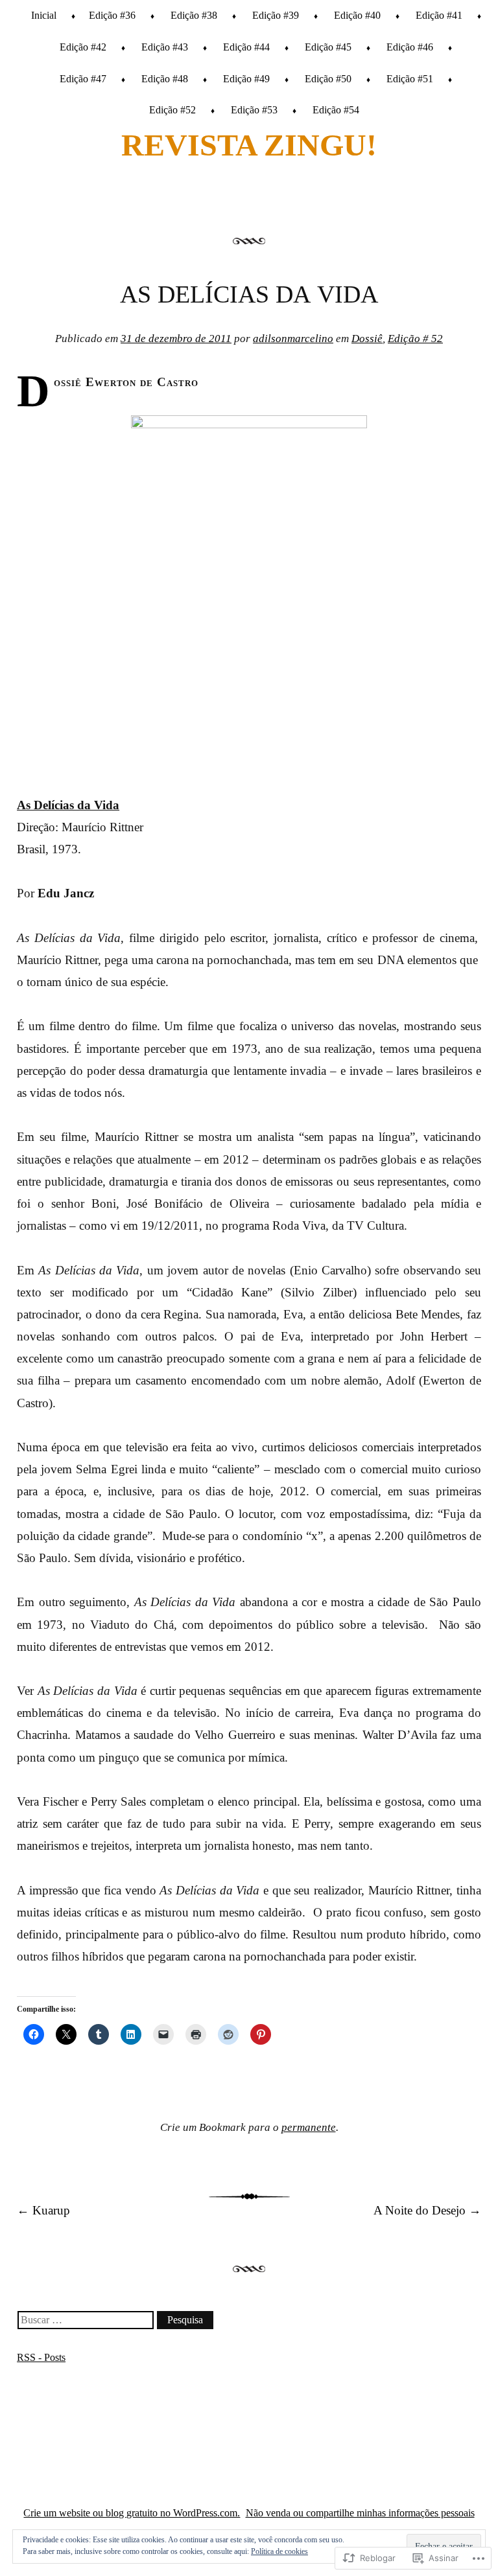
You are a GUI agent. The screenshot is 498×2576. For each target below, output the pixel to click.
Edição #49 (246, 79)
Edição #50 (328, 79)
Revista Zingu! (249, 145)
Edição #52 (172, 110)
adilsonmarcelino (293, 339)
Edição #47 (83, 79)
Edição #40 (357, 15)
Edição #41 (439, 15)
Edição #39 (276, 15)
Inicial (44, 15)
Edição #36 (112, 15)
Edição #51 (410, 79)
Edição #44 (246, 47)
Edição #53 (254, 110)
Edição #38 (194, 15)
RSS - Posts (41, 2357)
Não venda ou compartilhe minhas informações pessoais (360, 2513)
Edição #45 (328, 47)
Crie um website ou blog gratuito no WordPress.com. (132, 2513)
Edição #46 (410, 47)
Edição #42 (83, 47)
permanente (309, 2127)
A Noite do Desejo (427, 2210)
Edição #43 (165, 47)
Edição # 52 (415, 339)
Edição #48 (165, 79)
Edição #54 (336, 110)
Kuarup (43, 2210)
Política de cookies (279, 2551)
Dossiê (367, 339)
